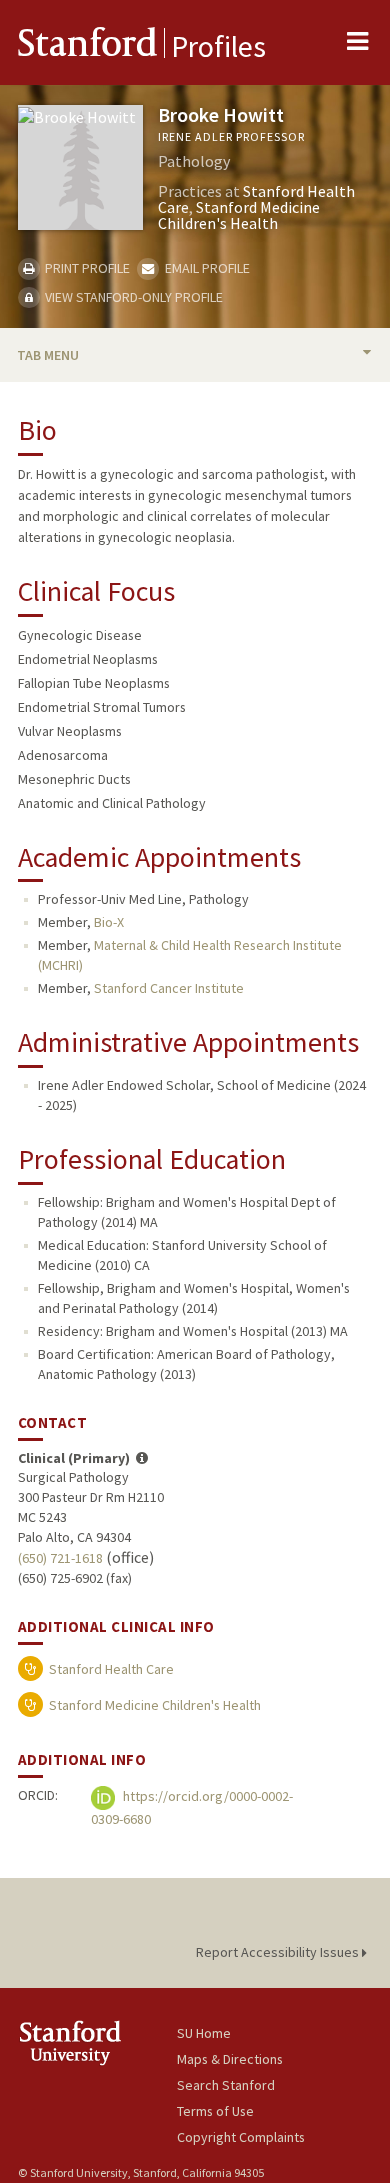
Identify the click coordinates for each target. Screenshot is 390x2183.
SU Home (204, 2033)
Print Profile (86, 268)
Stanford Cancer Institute (169, 988)
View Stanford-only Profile (132, 297)
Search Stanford (226, 2085)
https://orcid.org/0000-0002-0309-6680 (192, 1807)
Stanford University (97, 2042)
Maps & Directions (230, 2059)
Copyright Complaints (241, 2137)
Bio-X (109, 922)
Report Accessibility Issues (279, 1952)
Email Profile (205, 268)
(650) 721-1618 (60, 1558)
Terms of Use (215, 2111)
